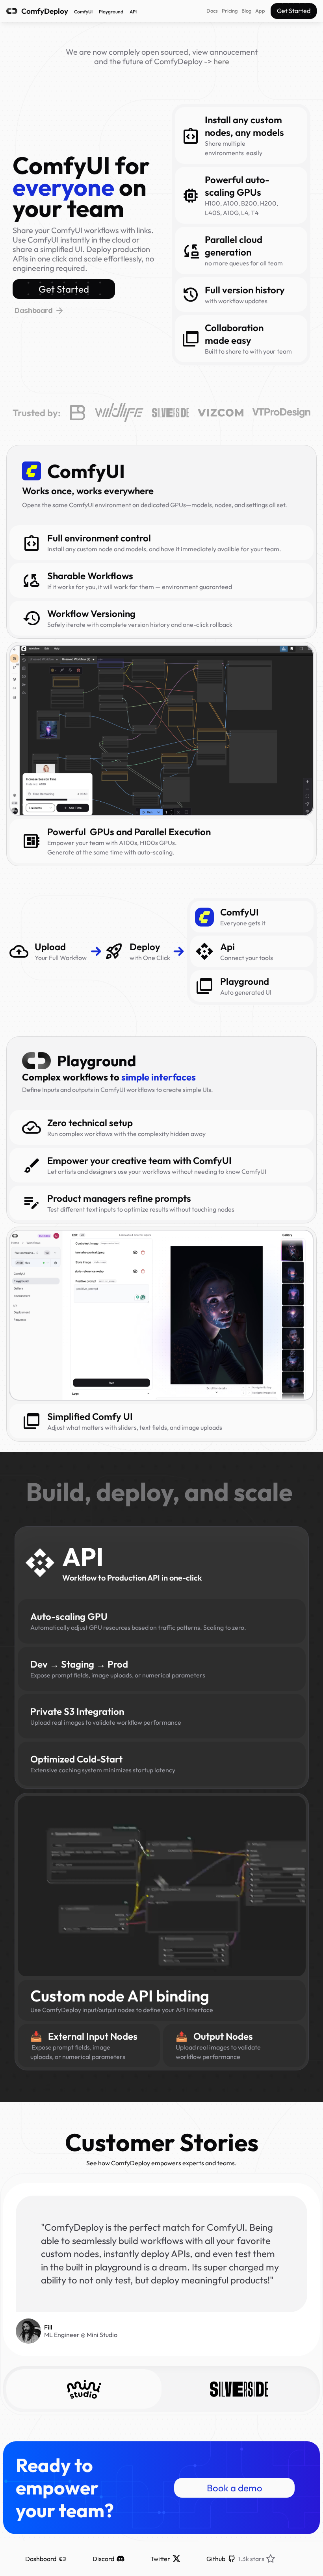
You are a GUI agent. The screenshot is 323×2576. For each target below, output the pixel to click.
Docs (212, 11)
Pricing (230, 11)
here (221, 61)
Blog (246, 11)
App (260, 11)
